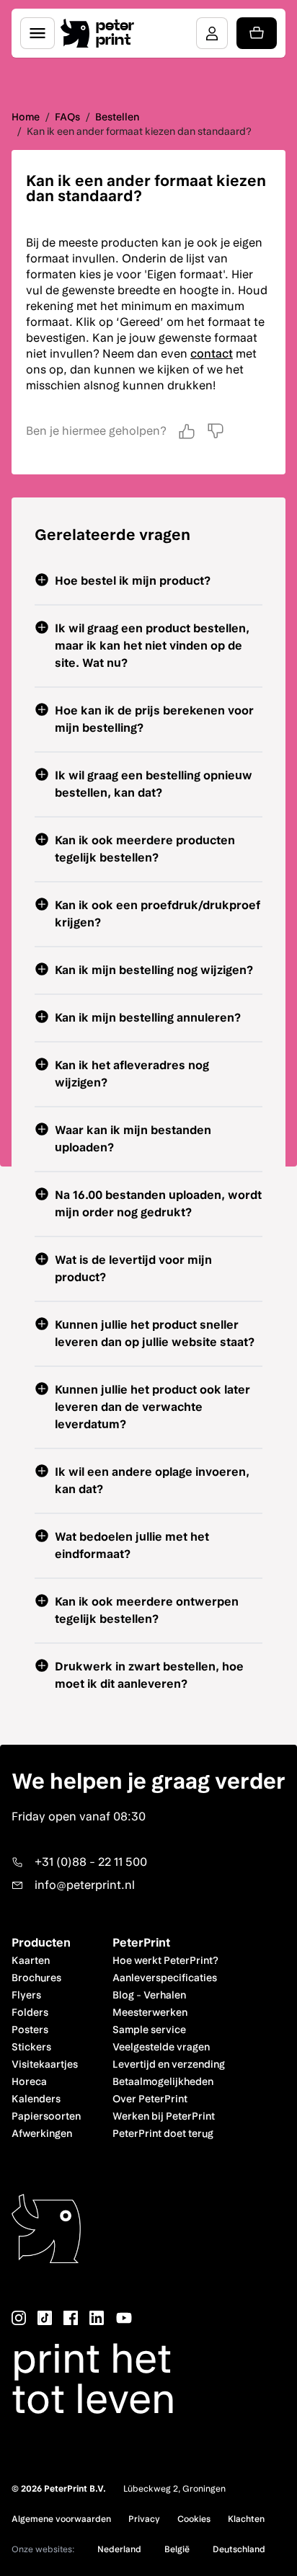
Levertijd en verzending (169, 2064)
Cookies (194, 2519)
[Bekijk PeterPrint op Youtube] (124, 2318)
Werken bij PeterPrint (164, 2116)
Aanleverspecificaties (165, 1978)
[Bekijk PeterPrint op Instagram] (19, 2318)
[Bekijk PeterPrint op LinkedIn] (97, 2318)
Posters (30, 2030)
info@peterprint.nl (85, 1885)
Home (26, 117)
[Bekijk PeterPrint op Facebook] (71, 2318)
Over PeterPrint (150, 2099)
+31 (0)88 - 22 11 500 (91, 1862)
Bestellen (117, 117)
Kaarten (31, 1960)
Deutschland (239, 2549)
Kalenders (36, 2099)
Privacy (144, 2519)
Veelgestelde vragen (161, 2047)
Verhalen (165, 1995)
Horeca (29, 2081)
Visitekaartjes (45, 2064)
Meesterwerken (150, 2012)
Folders (30, 2012)
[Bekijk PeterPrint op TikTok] (45, 2318)
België (177, 2549)
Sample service (149, 2030)
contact (212, 354)
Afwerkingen (42, 2133)
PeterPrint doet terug (163, 2133)
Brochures (36, 1978)
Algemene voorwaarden (61, 2519)
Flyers (26, 1995)
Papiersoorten (46, 2116)
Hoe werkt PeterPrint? (165, 1960)
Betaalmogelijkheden (163, 2081)
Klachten (246, 2519)
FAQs (67, 117)
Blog (123, 1995)
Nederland (119, 2549)
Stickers (31, 2047)
